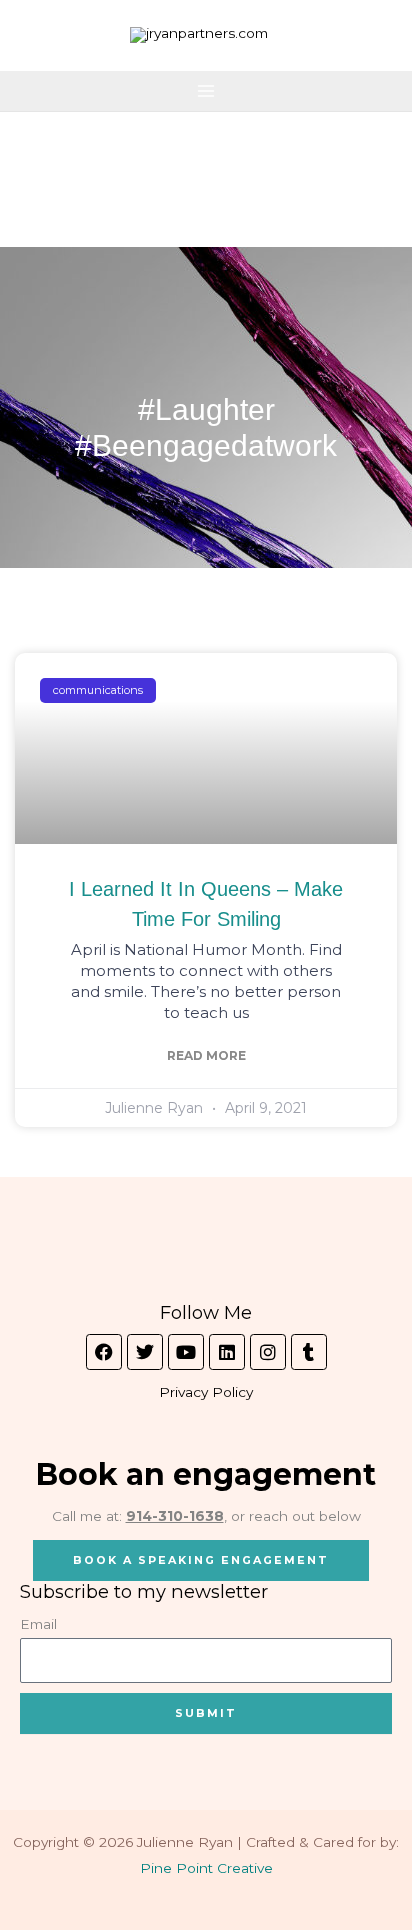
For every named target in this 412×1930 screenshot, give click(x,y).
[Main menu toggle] (206, 91)
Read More (206, 1055)
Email (38, 1624)
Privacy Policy (206, 1392)
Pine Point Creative (206, 1868)
